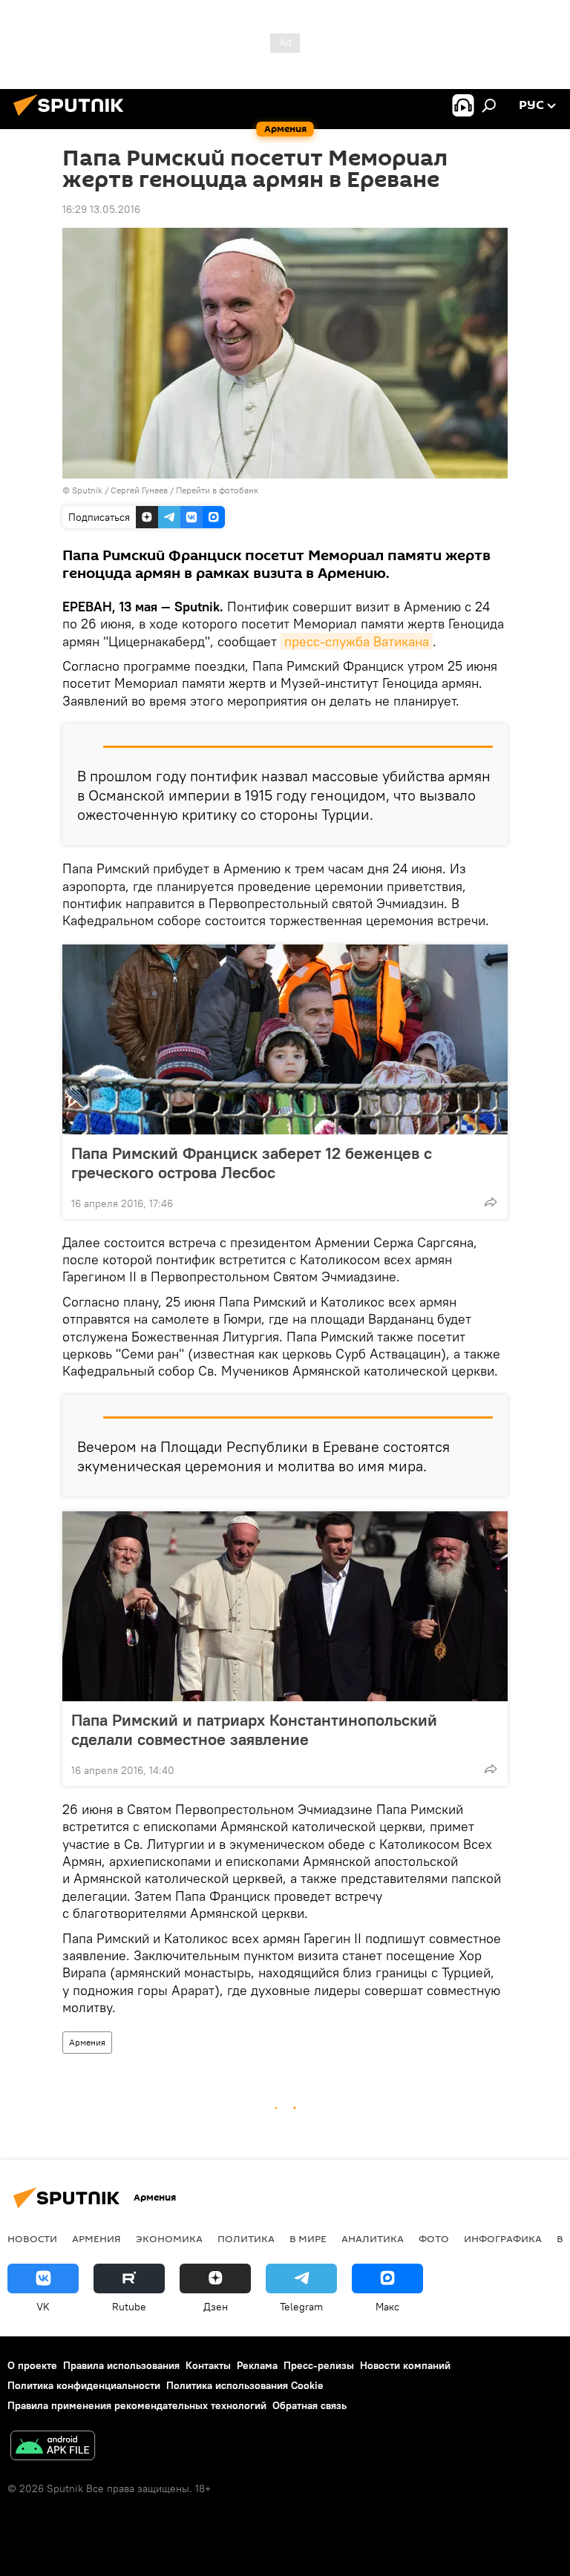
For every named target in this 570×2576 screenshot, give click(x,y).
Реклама (257, 2365)
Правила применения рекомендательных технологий (137, 2405)
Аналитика (373, 2238)
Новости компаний (405, 2365)
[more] (491, 1202)
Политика (246, 2238)
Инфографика (503, 2238)
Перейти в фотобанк (217, 490)
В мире (308, 2238)
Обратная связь (309, 2405)
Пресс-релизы (319, 2365)
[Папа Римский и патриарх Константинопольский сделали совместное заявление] (285, 1606)
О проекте (32, 2365)
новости (32, 2238)
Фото (434, 2238)
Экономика (169, 2238)
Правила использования (121, 2365)
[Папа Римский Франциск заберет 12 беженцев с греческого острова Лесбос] (285, 1039)
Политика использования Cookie (245, 2385)
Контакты (208, 2365)
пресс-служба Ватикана (357, 641)
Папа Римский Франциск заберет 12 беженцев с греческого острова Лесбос (252, 1163)
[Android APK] (53, 2447)
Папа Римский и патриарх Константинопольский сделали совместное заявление (254, 1729)
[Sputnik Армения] (73, 118)
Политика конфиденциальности (84, 2385)
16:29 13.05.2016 (101, 209)
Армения (87, 2042)
